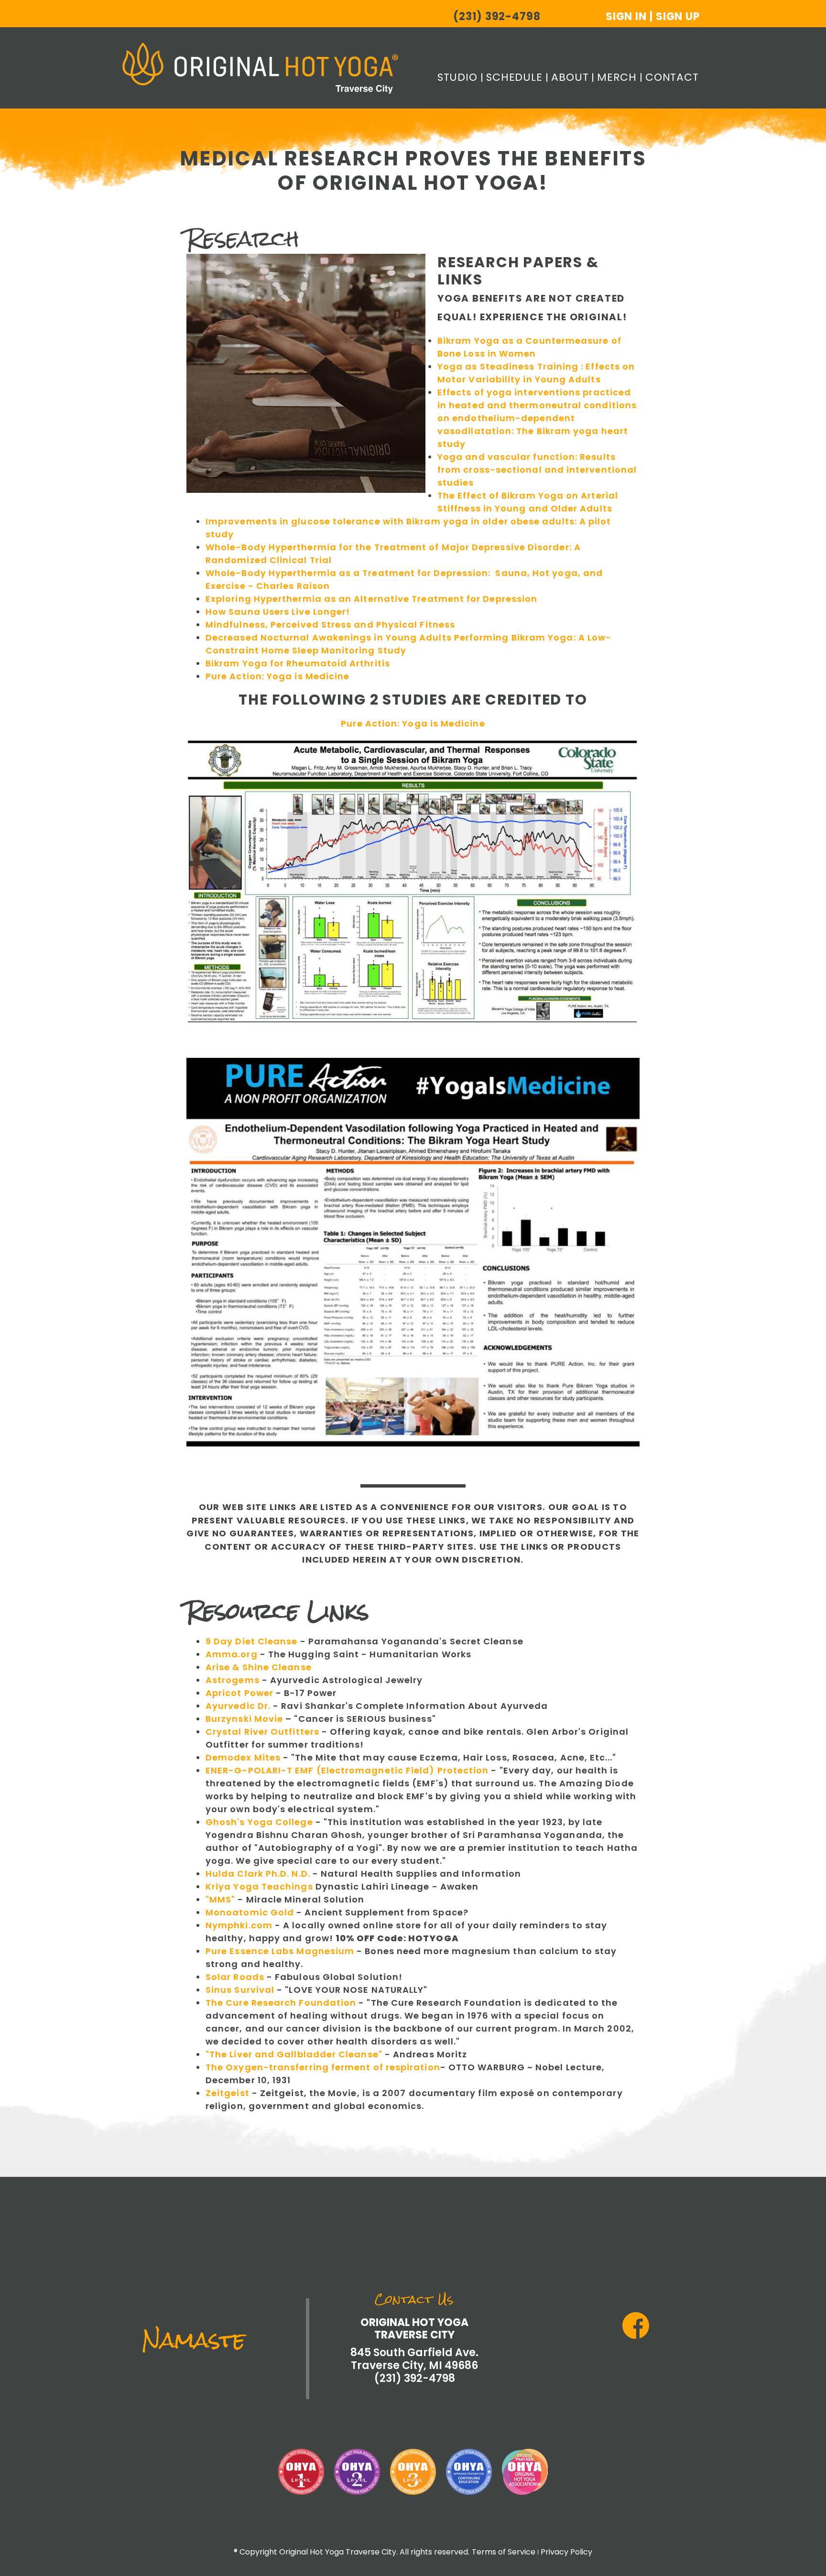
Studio (457, 77)
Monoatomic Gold (250, 1912)
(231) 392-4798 (497, 17)
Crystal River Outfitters (264, 1732)
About (570, 77)
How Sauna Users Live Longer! (278, 612)
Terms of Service (504, 2552)
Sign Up (678, 16)
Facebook (636, 2326)
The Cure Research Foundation (281, 2003)
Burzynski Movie (244, 1719)
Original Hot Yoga (260, 68)
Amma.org (232, 1654)
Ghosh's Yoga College (259, 1822)
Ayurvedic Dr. (238, 1706)
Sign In (626, 16)
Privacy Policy (566, 2552)
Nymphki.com (239, 1925)
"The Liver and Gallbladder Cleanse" (294, 2054)
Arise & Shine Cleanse (259, 1667)
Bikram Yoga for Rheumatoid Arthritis (298, 663)
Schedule (514, 77)
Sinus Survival (240, 1990)
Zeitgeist (228, 2093)
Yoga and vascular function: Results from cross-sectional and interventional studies (537, 470)
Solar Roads (235, 1977)
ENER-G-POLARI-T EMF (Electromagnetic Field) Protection (347, 1770)
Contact (672, 77)
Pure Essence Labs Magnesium (280, 1951)
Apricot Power (239, 1693)
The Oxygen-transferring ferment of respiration (323, 2067)
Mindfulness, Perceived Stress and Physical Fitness (330, 625)
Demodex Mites (243, 1757)
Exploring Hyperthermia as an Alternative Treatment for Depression (371, 599)
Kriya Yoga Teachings (259, 1886)
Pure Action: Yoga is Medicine (277, 676)
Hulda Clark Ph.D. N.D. (258, 1874)
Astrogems (233, 1680)
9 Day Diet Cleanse (251, 1641)
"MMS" (220, 1899)
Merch (617, 77)
